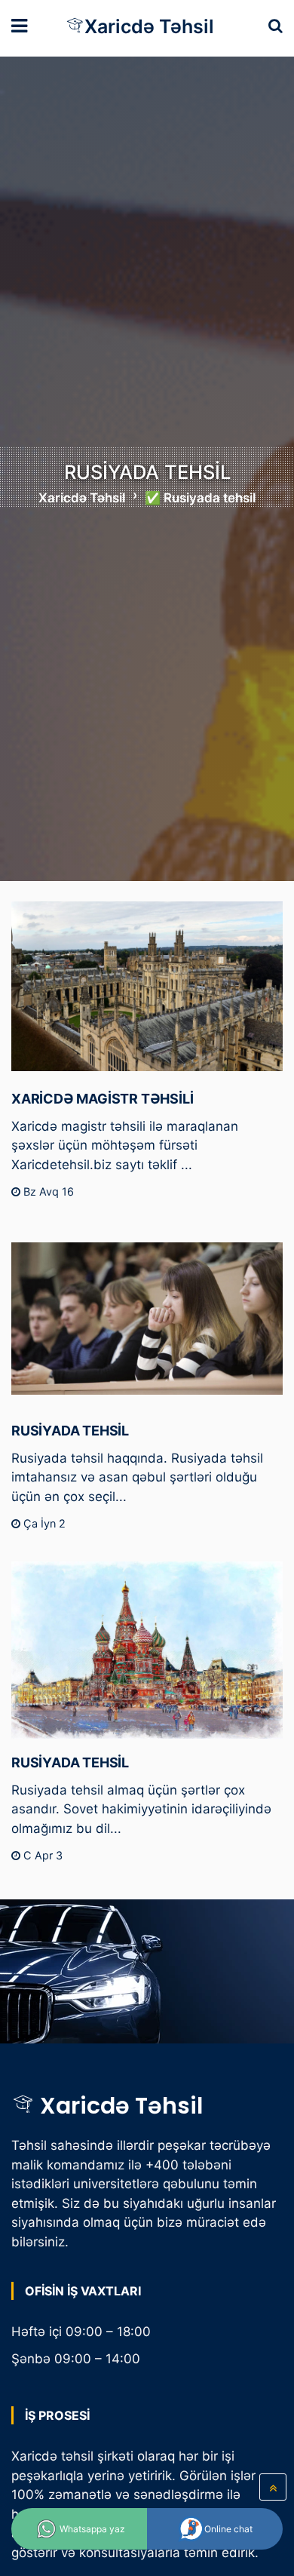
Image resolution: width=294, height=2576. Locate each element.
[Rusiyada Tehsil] (147, 1319)
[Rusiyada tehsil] (147, 1650)
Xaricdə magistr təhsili (102, 1099)
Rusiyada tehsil (70, 1762)
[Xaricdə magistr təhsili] (147, 987)
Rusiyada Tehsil (70, 1431)
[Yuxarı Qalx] (273, 2487)
